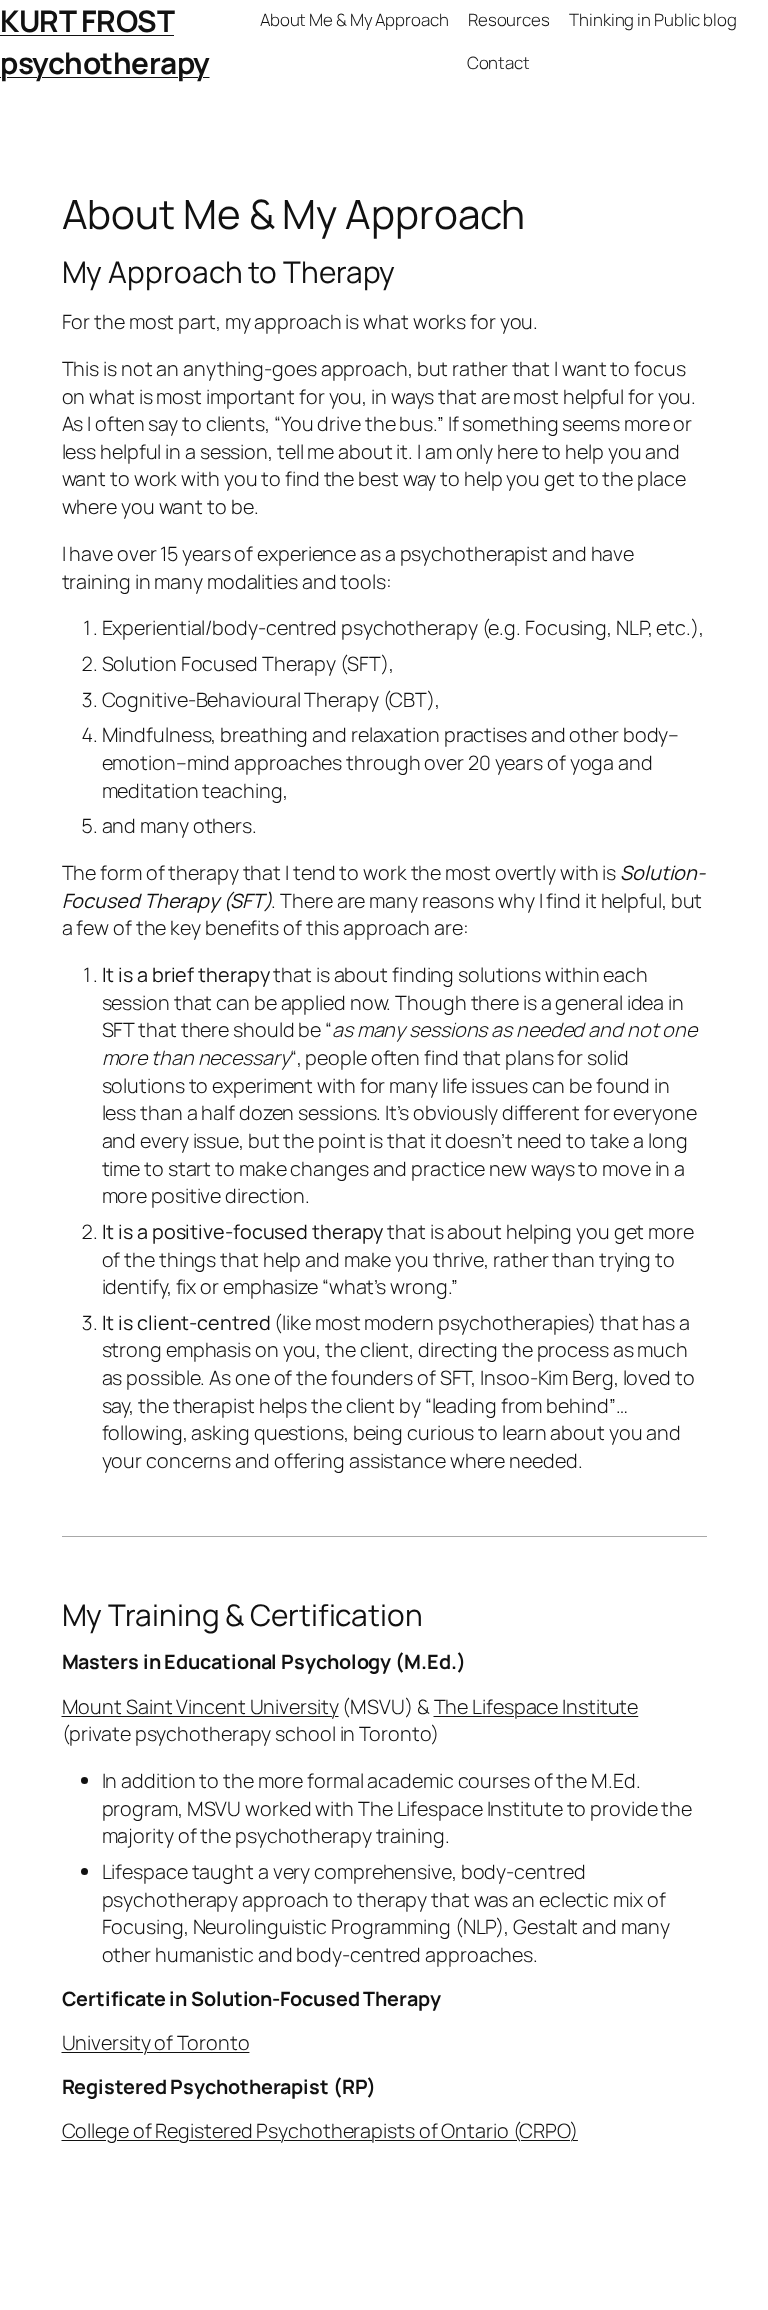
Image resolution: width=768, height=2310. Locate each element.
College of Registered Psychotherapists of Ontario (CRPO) (320, 2130)
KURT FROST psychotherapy (105, 41)
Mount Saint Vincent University (200, 1706)
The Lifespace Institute (536, 1706)
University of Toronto (156, 2042)
